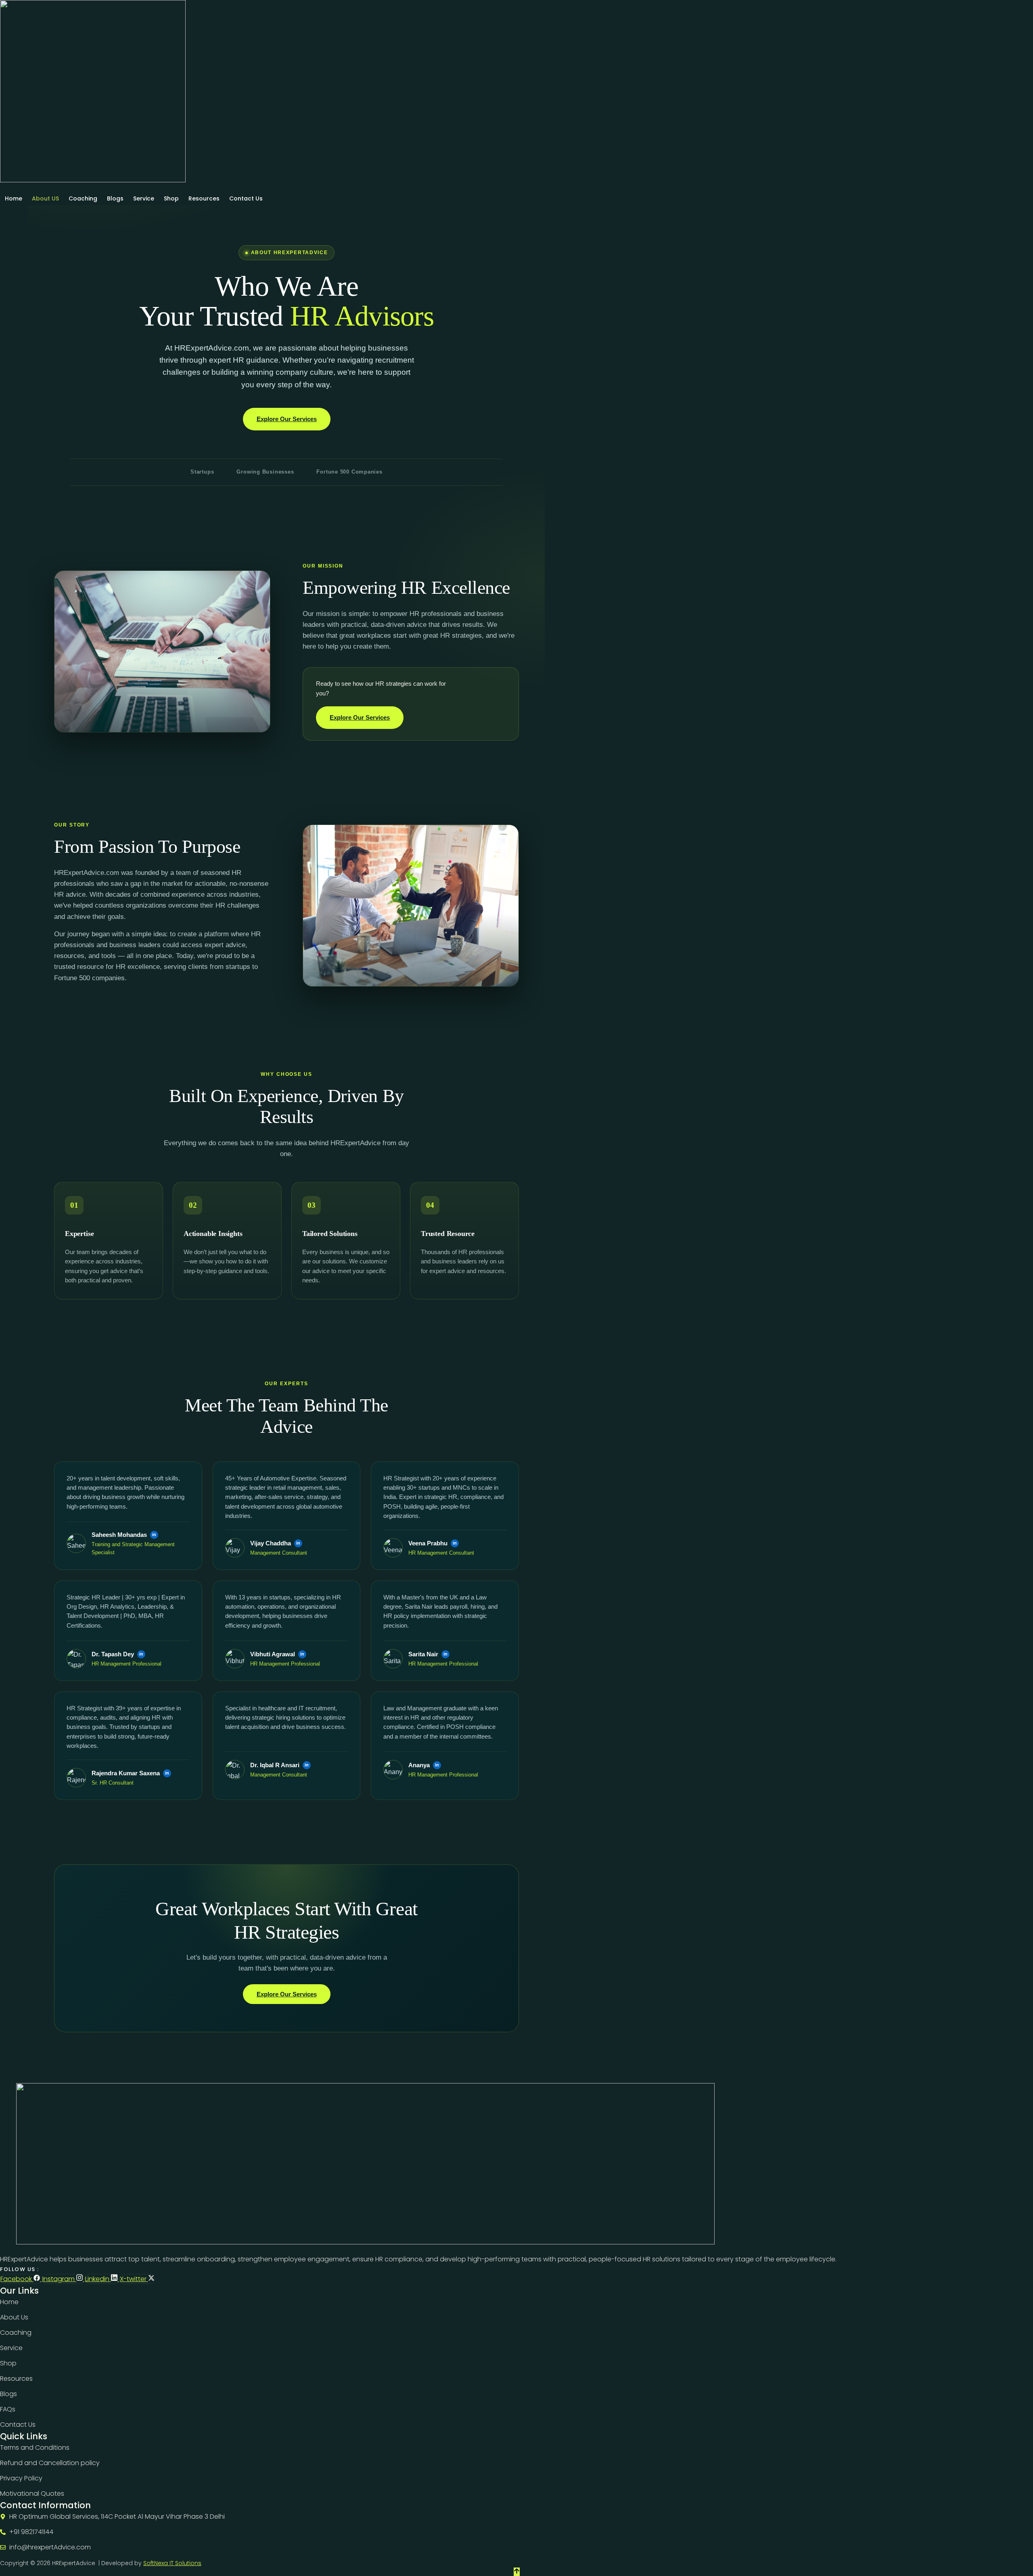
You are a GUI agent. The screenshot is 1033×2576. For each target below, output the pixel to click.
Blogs (115, 198)
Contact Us (246, 198)
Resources (204, 198)
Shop (171, 198)
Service (144, 198)
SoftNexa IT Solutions (172, 2563)
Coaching (83, 198)
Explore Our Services (287, 419)
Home (14, 198)
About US (45, 198)
